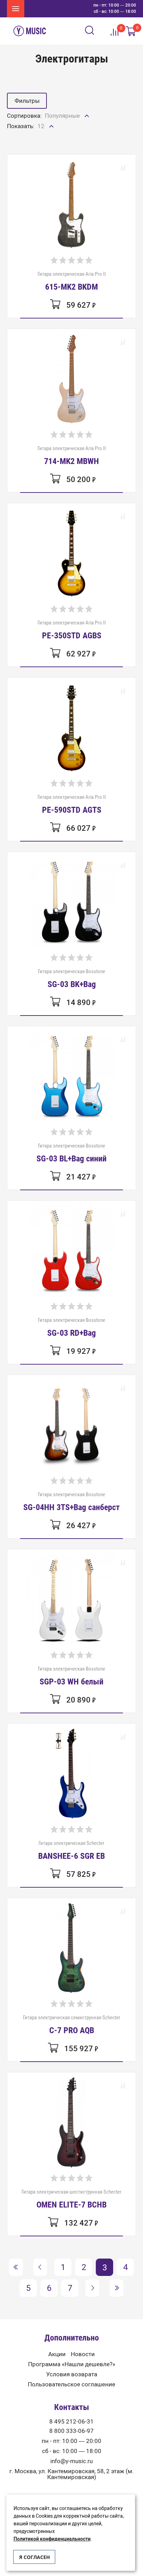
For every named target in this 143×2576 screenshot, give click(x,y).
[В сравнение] (122, 168)
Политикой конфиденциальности (52, 2539)
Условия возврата (72, 2374)
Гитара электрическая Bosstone (71, 978)
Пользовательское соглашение (71, 2384)
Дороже (56, 144)
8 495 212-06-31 (71, 2422)
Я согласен (35, 2557)
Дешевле (58, 131)
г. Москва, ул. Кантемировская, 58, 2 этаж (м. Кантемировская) (71, 2474)
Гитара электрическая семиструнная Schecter (72, 2024)
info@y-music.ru (71, 2461)
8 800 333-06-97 (71, 2431)
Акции (57, 2354)
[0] (131, 31)
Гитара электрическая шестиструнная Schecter (71, 2199)
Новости (83, 2354)
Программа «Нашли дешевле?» (72, 2364)
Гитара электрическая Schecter (71, 1850)
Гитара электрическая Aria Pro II (72, 281)
